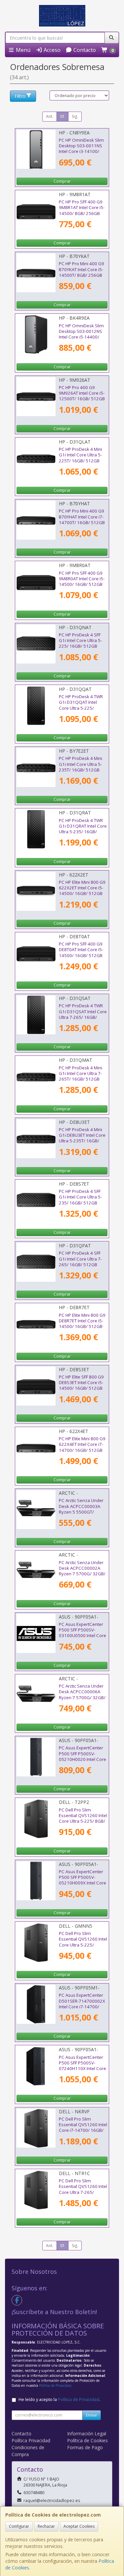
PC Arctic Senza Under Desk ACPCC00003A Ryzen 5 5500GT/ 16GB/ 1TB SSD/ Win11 (82, 1509)
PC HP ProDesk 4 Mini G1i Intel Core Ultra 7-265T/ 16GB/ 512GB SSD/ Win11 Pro (81, 1076)
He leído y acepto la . (59, 2399)
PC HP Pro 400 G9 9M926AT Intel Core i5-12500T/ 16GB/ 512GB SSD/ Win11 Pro (82, 396)
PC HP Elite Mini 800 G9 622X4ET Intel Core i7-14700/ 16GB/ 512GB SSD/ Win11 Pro (82, 1447)
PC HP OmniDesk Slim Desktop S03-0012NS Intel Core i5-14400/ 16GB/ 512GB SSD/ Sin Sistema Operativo (82, 337)
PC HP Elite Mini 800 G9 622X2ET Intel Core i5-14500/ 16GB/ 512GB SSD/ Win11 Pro (82, 891)
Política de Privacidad (55, 2385)
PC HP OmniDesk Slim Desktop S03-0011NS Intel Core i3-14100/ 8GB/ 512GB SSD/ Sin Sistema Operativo (81, 151)
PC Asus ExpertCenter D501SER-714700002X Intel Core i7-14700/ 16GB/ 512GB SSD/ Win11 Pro (82, 2006)
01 (62, 116)
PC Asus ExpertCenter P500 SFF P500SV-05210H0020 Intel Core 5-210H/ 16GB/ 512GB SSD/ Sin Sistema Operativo (83, 1762)
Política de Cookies (87, 2440)
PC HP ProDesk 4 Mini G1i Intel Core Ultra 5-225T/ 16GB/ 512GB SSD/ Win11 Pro (81, 458)
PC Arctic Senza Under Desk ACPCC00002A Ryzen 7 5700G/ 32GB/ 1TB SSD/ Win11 (82, 1571)
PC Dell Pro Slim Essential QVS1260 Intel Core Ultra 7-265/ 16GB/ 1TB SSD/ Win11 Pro (83, 2192)
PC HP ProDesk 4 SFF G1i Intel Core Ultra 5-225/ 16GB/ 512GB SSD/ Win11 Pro (80, 643)
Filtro (20, 96)
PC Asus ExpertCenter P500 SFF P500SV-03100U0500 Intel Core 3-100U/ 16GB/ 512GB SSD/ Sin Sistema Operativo (83, 1638)
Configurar (19, 2526)
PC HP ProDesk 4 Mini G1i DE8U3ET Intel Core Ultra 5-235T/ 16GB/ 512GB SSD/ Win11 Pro (82, 1138)
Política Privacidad (31, 2440)
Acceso (51, 50)
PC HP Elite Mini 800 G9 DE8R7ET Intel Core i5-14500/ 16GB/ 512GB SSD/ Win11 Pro (82, 1324)
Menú (22, 50)
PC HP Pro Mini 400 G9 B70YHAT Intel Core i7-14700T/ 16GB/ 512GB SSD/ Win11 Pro (82, 519)
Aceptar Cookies (79, 2526)
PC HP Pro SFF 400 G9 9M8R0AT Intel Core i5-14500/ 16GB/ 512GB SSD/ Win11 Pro (82, 582)
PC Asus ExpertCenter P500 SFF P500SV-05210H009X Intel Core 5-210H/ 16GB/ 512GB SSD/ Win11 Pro (83, 1883)
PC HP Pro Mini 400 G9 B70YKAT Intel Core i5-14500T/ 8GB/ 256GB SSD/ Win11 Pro (82, 272)
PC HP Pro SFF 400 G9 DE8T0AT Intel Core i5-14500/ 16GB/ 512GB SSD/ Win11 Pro (81, 952)
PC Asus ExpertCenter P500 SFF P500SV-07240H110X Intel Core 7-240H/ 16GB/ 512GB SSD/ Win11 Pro (83, 2069)
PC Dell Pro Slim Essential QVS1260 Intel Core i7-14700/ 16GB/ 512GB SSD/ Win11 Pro (83, 2128)
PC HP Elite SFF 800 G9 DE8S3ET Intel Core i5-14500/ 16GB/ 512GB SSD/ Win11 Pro (81, 1385)
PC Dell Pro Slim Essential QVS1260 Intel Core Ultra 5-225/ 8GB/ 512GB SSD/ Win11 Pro (83, 1818)
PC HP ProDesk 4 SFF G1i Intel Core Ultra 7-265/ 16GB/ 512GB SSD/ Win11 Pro (80, 1262)
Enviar (92, 2415)
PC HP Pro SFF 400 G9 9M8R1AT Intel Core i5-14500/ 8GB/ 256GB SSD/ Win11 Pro (82, 210)
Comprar (62, 181)
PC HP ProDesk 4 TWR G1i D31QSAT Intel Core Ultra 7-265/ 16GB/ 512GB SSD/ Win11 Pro (83, 1014)
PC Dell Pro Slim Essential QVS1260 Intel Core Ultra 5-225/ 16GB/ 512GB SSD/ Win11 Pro (83, 1945)
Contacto (84, 50)
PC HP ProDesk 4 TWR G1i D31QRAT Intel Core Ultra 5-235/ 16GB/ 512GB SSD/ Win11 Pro (83, 829)
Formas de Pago (85, 2447)
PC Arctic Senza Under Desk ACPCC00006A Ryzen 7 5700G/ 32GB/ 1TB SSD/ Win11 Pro (82, 1695)
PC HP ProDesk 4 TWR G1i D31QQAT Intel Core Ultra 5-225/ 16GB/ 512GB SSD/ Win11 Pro (81, 708)
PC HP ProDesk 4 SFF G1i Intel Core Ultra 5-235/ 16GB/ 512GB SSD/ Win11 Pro (80, 1200)
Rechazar (46, 2526)
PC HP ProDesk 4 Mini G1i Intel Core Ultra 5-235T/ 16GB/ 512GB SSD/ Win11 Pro (81, 767)
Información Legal (87, 2433)
